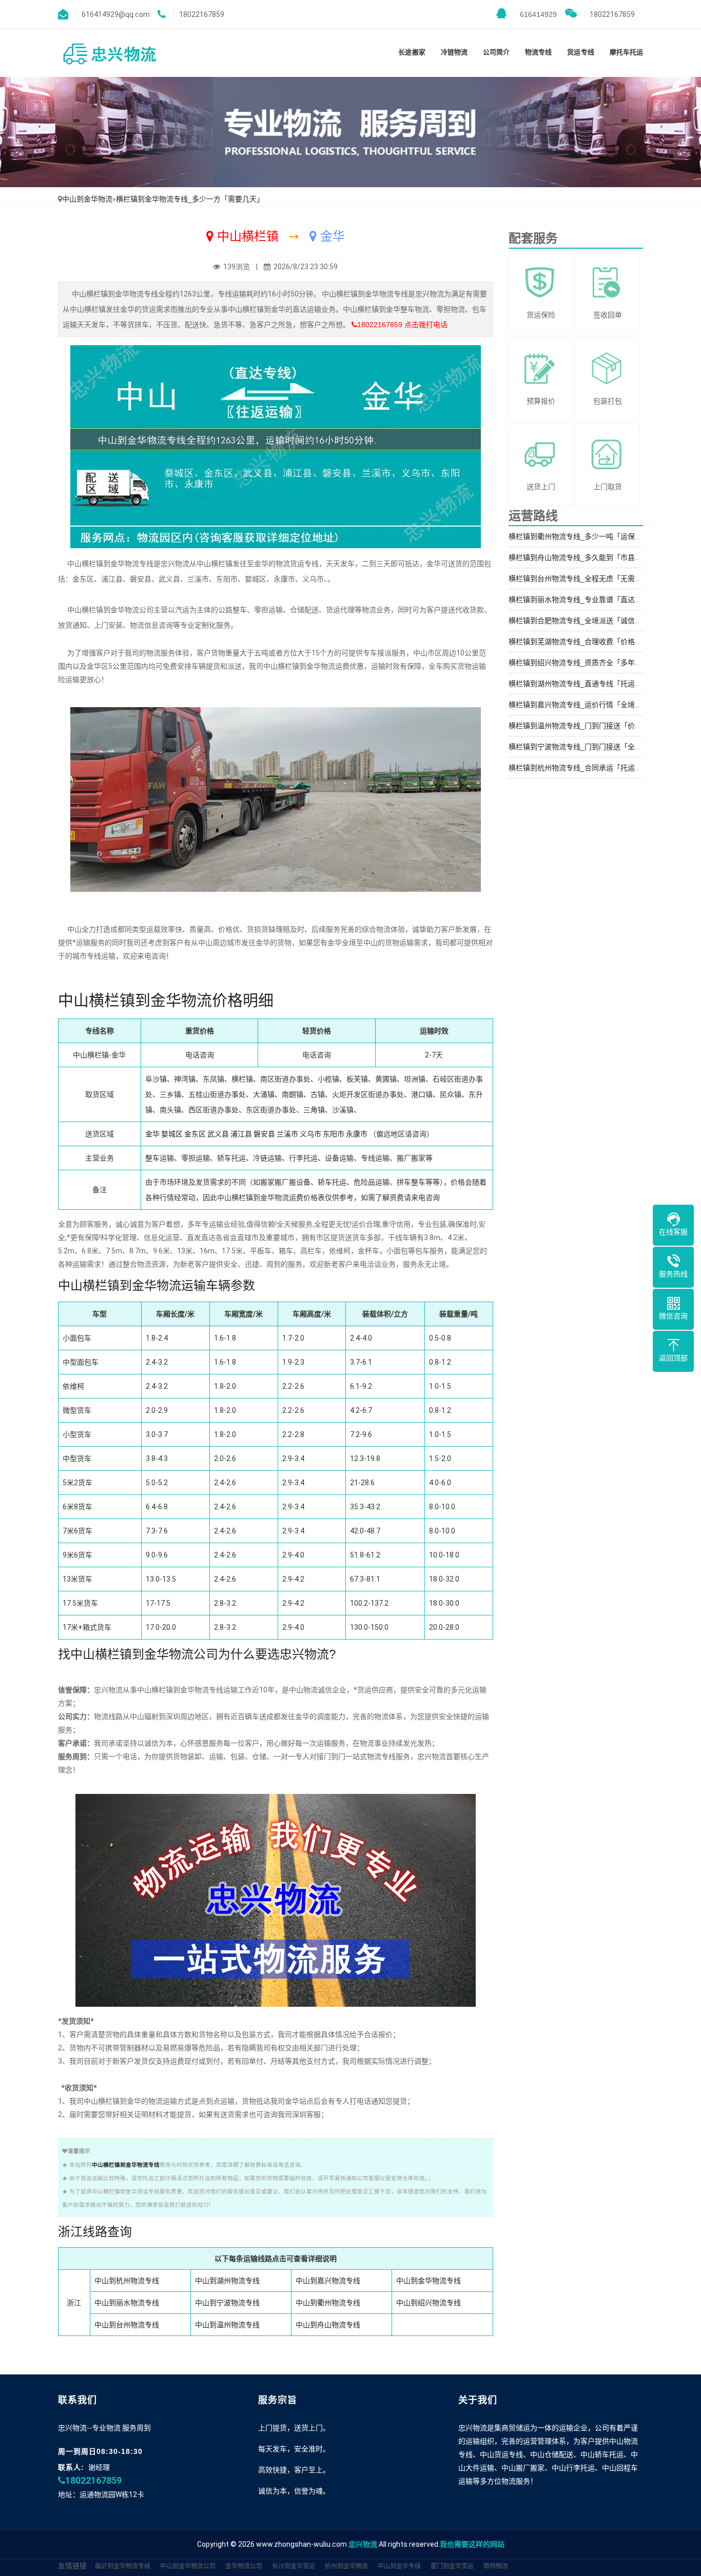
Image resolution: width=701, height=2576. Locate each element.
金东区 (195, 1134)
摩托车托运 (626, 52)
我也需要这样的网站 (472, 2544)
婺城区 (172, 1134)
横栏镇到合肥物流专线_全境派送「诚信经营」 (582, 621)
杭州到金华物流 (346, 2566)
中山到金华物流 (87, 199)
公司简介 (496, 52)
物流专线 (538, 52)
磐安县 (264, 1134)
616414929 (535, 14)
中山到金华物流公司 (188, 2566)
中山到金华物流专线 (429, 2281)
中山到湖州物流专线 (227, 2281)
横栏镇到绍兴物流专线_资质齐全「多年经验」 (582, 663)
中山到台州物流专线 (127, 2325)
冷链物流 (454, 52)
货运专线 (580, 52)
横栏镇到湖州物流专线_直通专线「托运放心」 (582, 684)
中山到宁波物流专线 (227, 2303)
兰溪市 (287, 1134)
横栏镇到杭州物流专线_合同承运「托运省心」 (582, 768)
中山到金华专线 (399, 2566)
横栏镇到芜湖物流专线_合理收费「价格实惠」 (582, 642)
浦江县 (241, 1134)
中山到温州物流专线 (227, 2325)
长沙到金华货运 (294, 2566)
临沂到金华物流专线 (123, 2566)
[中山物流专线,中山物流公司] (109, 53)
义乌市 (310, 1134)
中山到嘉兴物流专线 (328, 2281)
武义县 (218, 1134)
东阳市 (334, 1134)
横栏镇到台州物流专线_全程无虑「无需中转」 (582, 578)
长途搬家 (412, 52)
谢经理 (99, 2467)
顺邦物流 (496, 2566)
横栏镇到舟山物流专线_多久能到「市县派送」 (582, 557)
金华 (152, 1134)
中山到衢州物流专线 (328, 2303)
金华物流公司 (244, 2566)
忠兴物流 (363, 2544)
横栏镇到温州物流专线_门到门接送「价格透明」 (586, 726)
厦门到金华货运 (452, 2566)
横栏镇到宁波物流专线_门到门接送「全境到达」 (586, 747)
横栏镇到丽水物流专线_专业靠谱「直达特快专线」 (590, 600)
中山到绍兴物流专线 (429, 2303)
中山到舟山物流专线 (328, 2325)
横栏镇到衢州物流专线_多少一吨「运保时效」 (582, 536)
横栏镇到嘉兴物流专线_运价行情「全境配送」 (582, 705)
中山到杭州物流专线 (127, 2281)
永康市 (357, 1134)
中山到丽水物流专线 (127, 2303)
